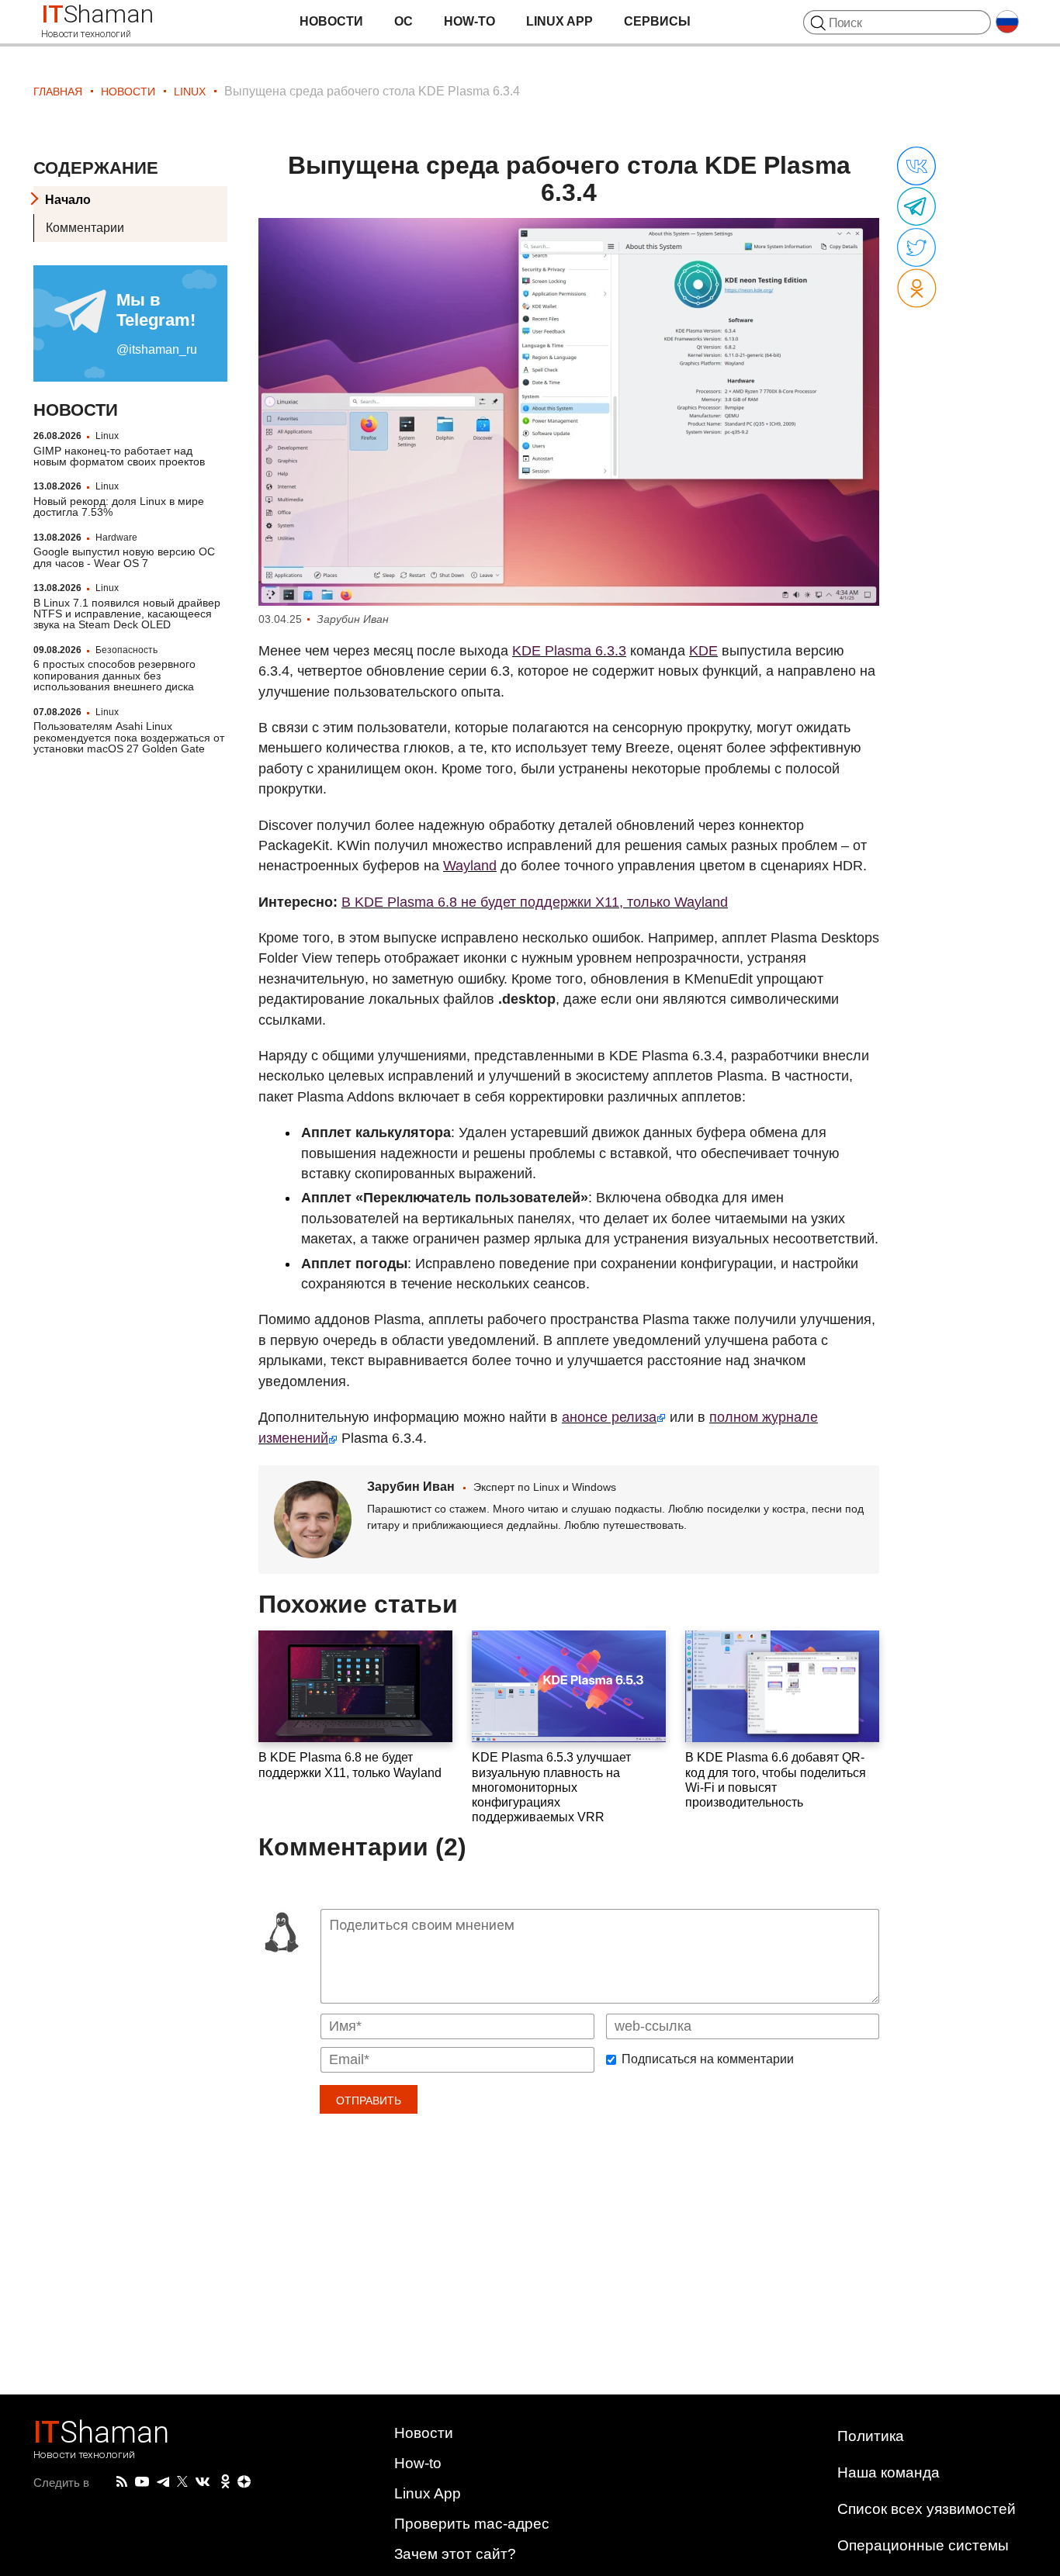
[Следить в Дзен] (244, 2483)
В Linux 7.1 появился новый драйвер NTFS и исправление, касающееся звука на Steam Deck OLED (127, 613)
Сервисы (657, 21)
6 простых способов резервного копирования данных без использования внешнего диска (114, 675)
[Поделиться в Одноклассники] (917, 289)
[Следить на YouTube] (142, 2483)
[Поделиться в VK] (916, 167)
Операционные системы (923, 2545)
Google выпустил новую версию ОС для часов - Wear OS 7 (124, 557)
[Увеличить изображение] (569, 412)
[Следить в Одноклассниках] (225, 2482)
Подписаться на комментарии (708, 2059)
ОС (404, 21)
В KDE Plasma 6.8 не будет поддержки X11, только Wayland (535, 902)
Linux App (559, 21)
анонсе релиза (609, 1417)
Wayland (470, 866)
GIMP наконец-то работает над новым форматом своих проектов (119, 455)
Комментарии (85, 228)
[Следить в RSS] (122, 2482)
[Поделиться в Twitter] (916, 248)
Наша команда (889, 2472)
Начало (68, 200)
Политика (871, 2436)
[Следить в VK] (203, 2482)
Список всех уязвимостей (927, 2509)
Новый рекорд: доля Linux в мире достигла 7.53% (119, 507)
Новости (331, 21)
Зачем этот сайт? (455, 2554)
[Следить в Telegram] (163, 2482)
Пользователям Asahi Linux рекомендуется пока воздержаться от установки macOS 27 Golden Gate (129, 737)
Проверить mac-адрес (472, 2524)
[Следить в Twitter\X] (182, 2482)
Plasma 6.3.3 (569, 651)
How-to (469, 21)
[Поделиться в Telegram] (916, 207)
